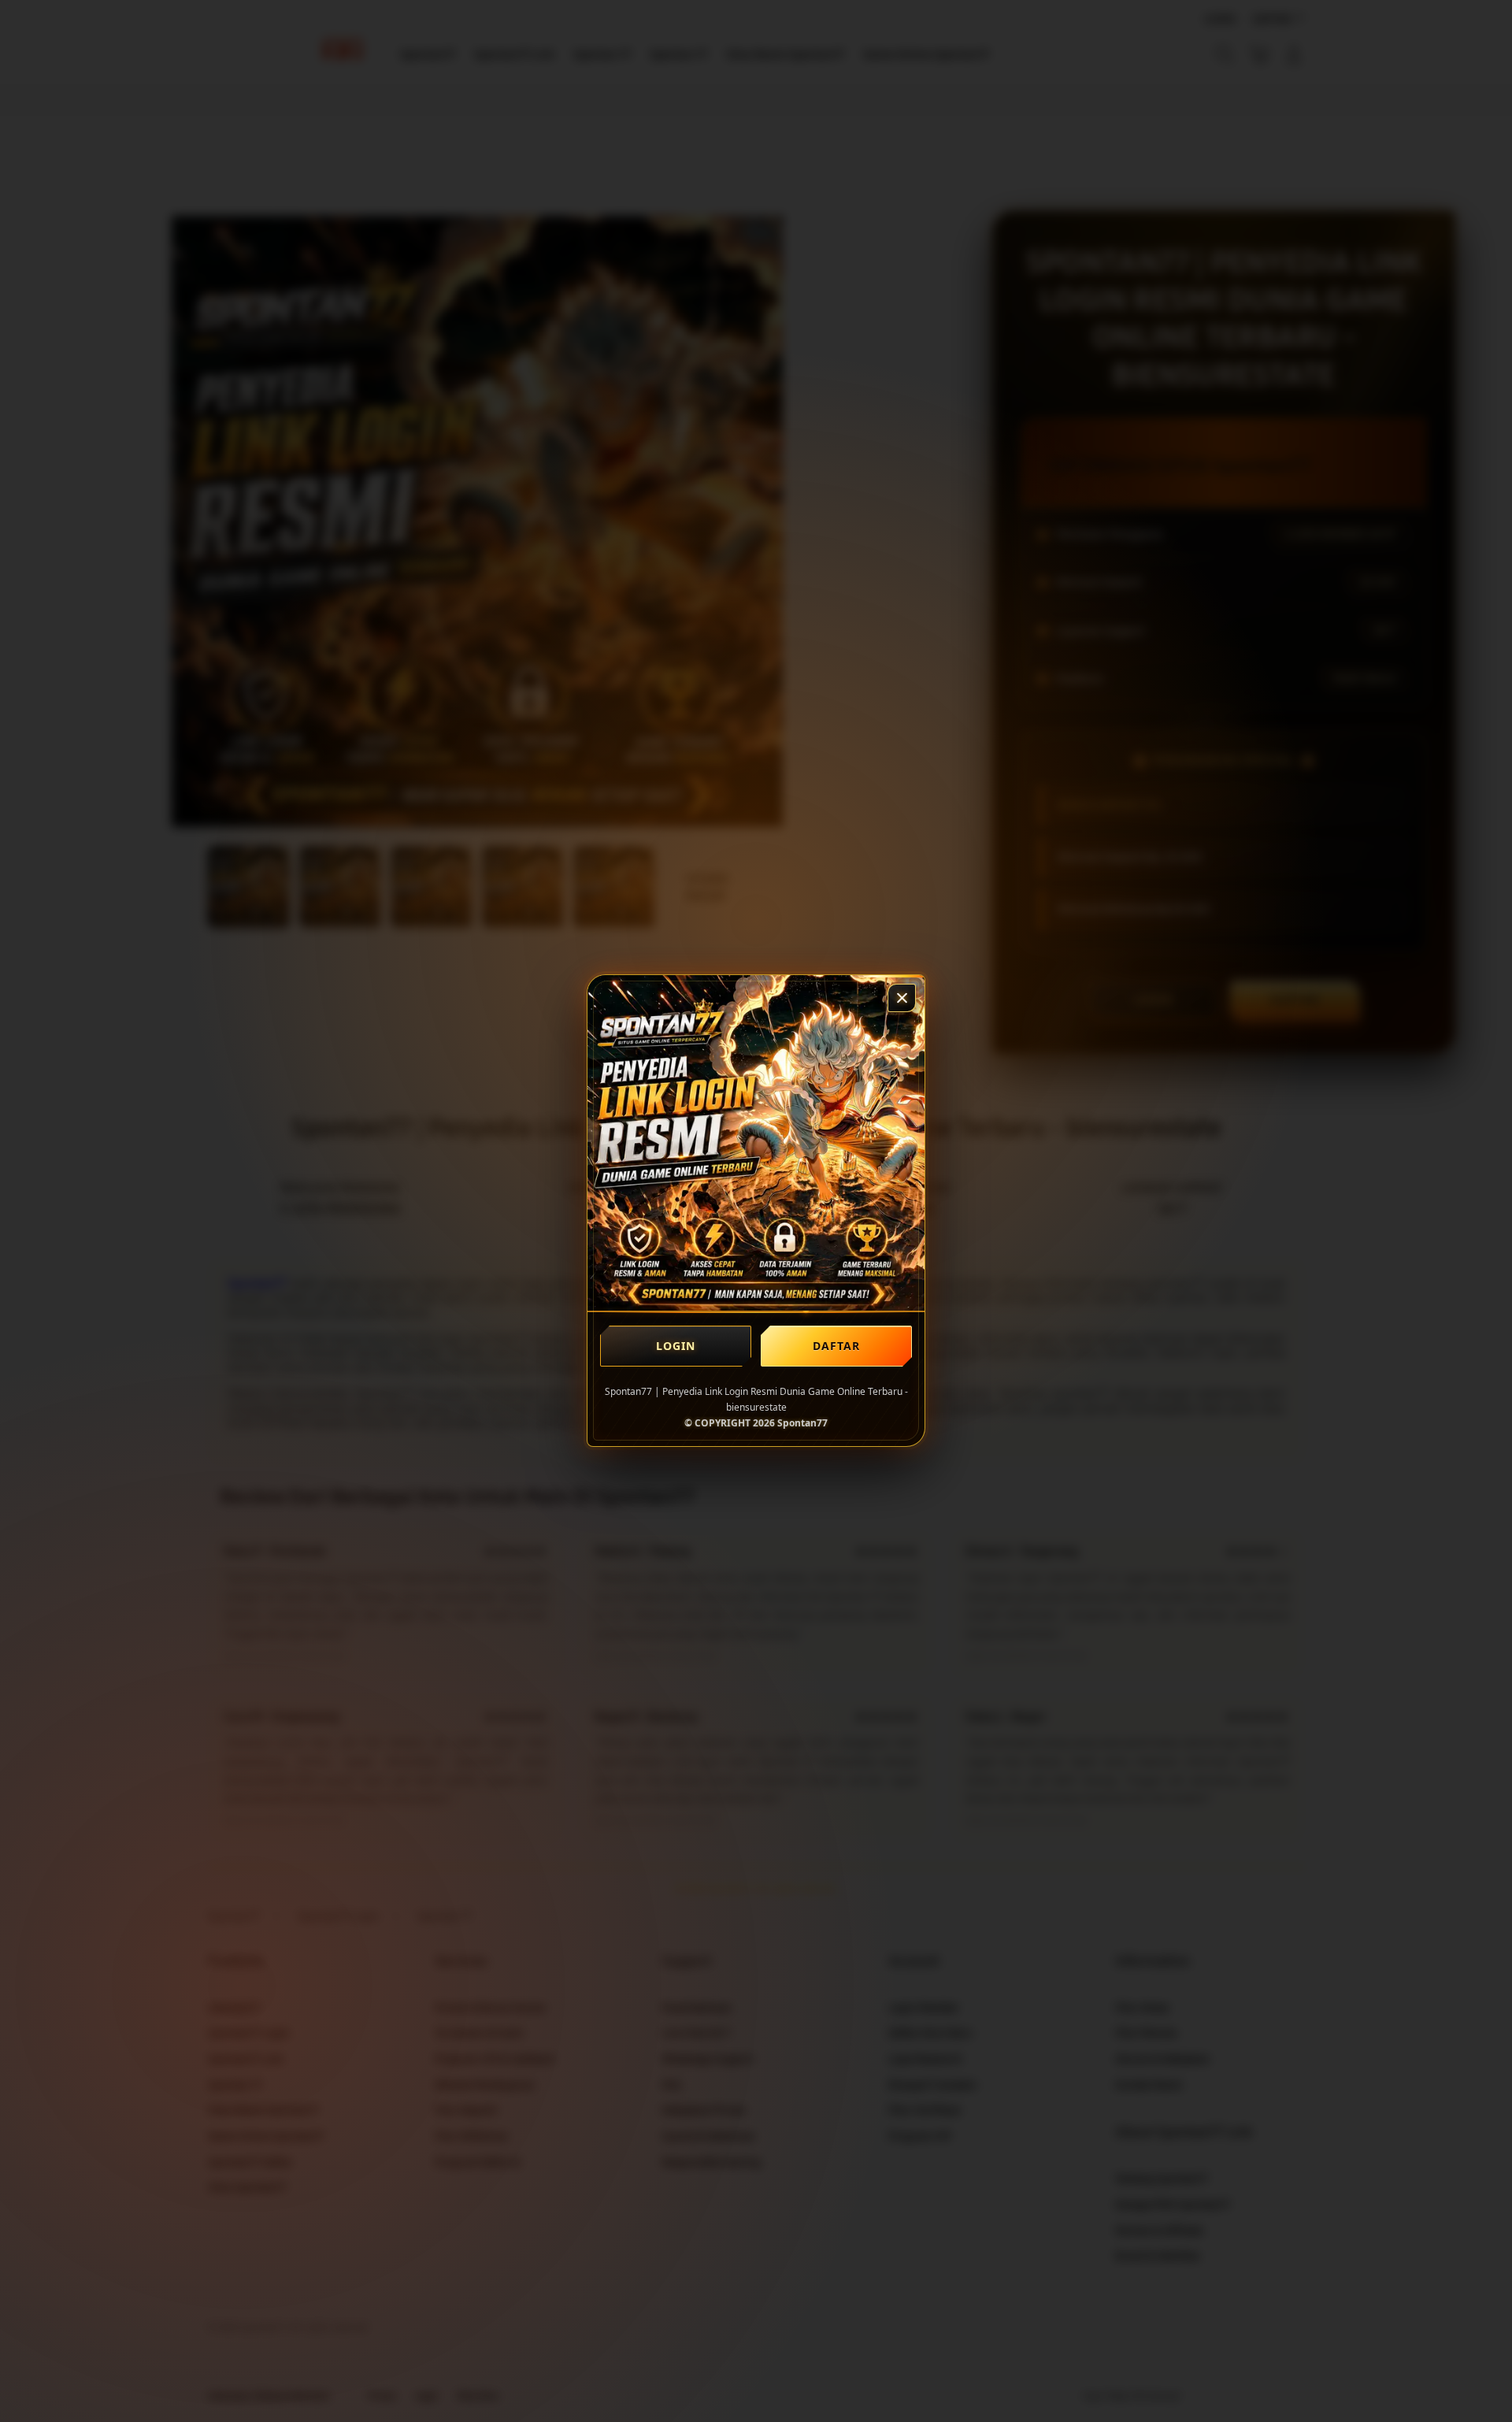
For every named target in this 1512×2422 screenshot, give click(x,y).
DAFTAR (837, 1346)
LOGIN (676, 1346)
